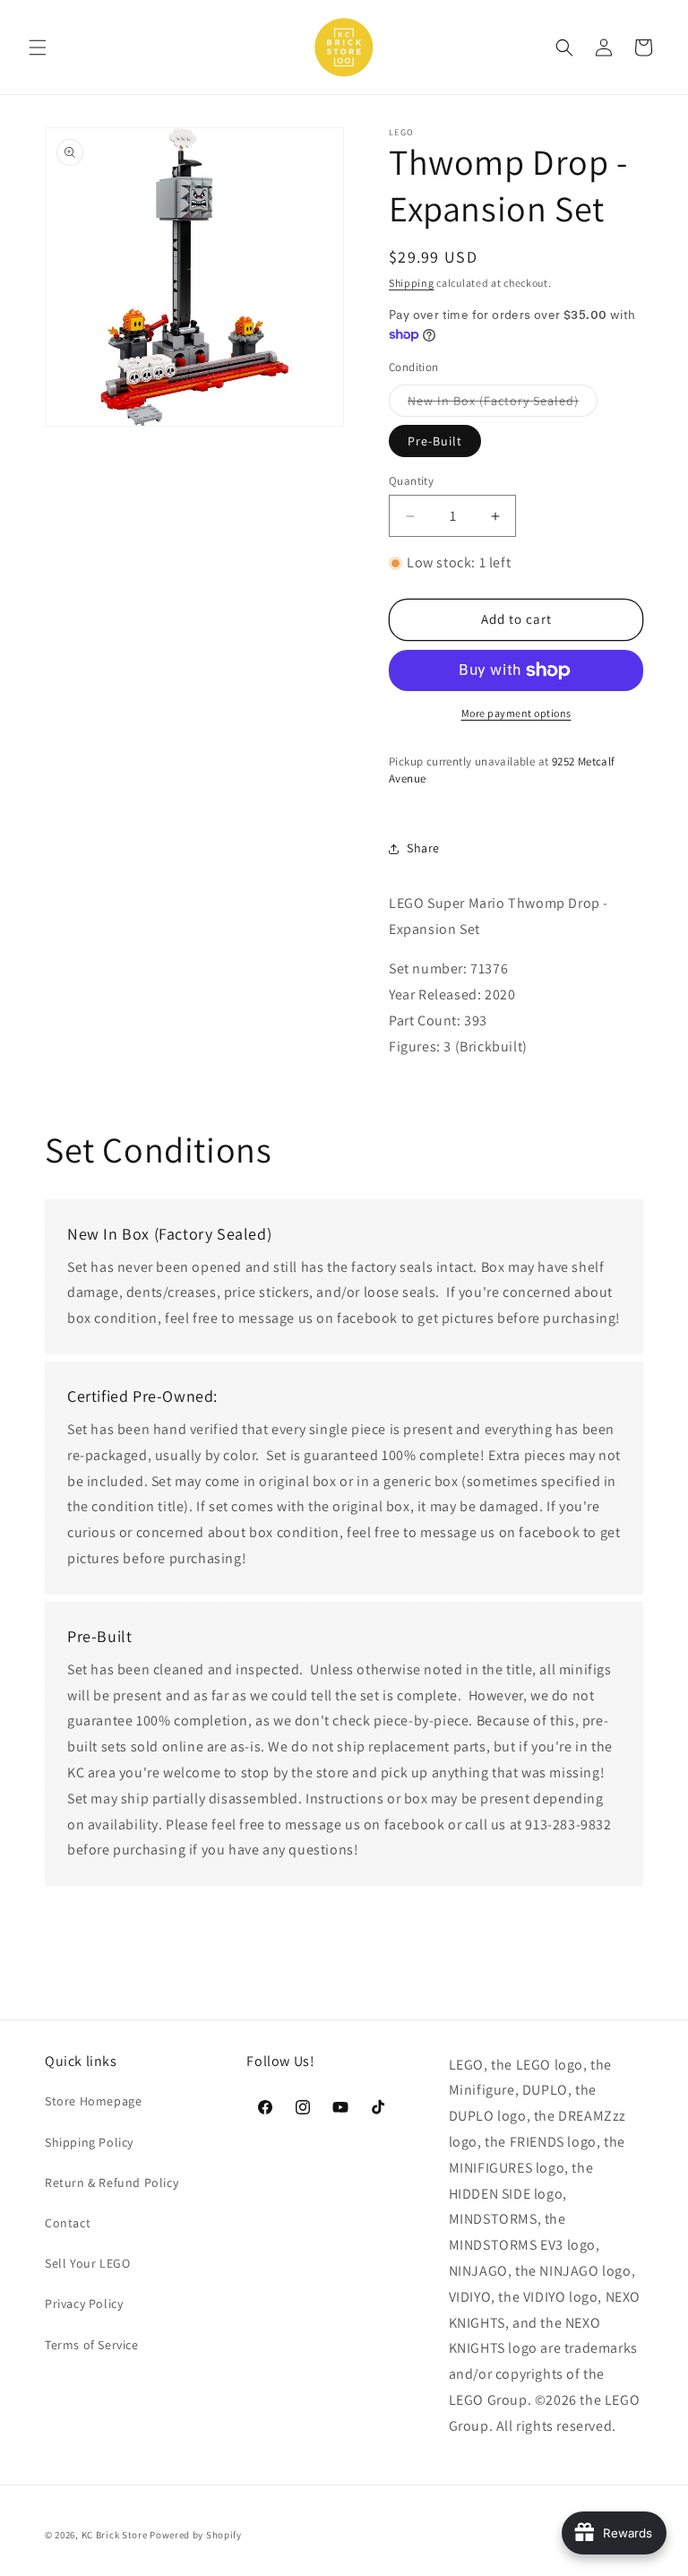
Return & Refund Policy (112, 2183)
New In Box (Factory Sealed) (503, 404)
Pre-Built (435, 441)
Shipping (412, 283)
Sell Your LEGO (87, 2263)
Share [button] (423, 848)
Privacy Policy (84, 2304)
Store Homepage (93, 2101)
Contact (68, 2223)
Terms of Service (92, 2345)
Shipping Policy (89, 2142)
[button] (38, 48)
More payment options (516, 713)
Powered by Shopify (196, 2535)
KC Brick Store (115, 2535)
